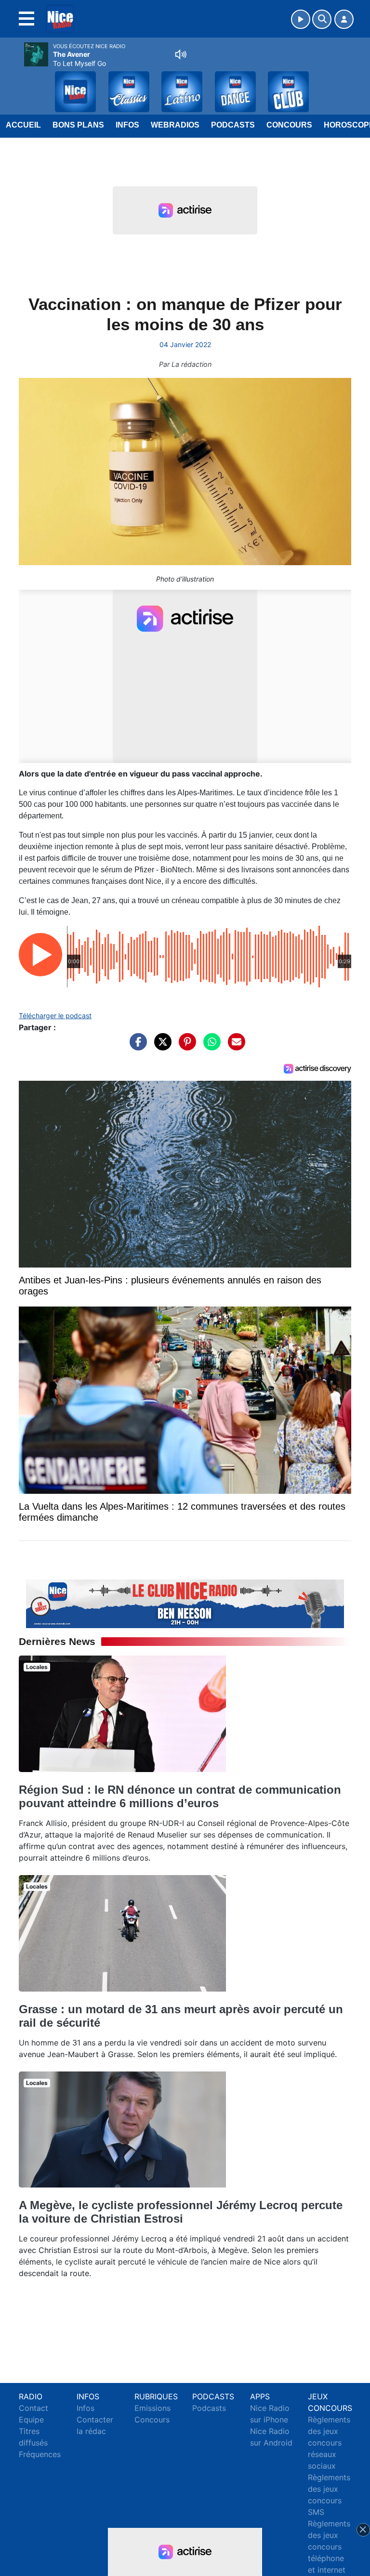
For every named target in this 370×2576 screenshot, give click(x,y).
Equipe (31, 2420)
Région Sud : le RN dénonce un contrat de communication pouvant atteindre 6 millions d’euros (180, 1796)
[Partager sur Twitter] (160, 1046)
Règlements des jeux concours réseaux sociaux (329, 2443)
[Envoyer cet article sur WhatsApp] (210, 1046)
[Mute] (181, 54)
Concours (289, 125)
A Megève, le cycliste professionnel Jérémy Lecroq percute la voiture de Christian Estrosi (181, 2212)
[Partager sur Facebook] (136, 1046)
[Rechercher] (322, 19)
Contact (33, 2408)
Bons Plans (78, 125)
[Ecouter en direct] (301, 19)
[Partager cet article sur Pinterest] (185, 1046)
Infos (127, 125)
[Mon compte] (344, 19)
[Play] (13, 85)
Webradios (175, 125)
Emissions (152, 2408)
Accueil (23, 125)
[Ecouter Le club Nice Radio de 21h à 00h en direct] (185, 1603)
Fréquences (40, 2454)
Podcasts (233, 125)
